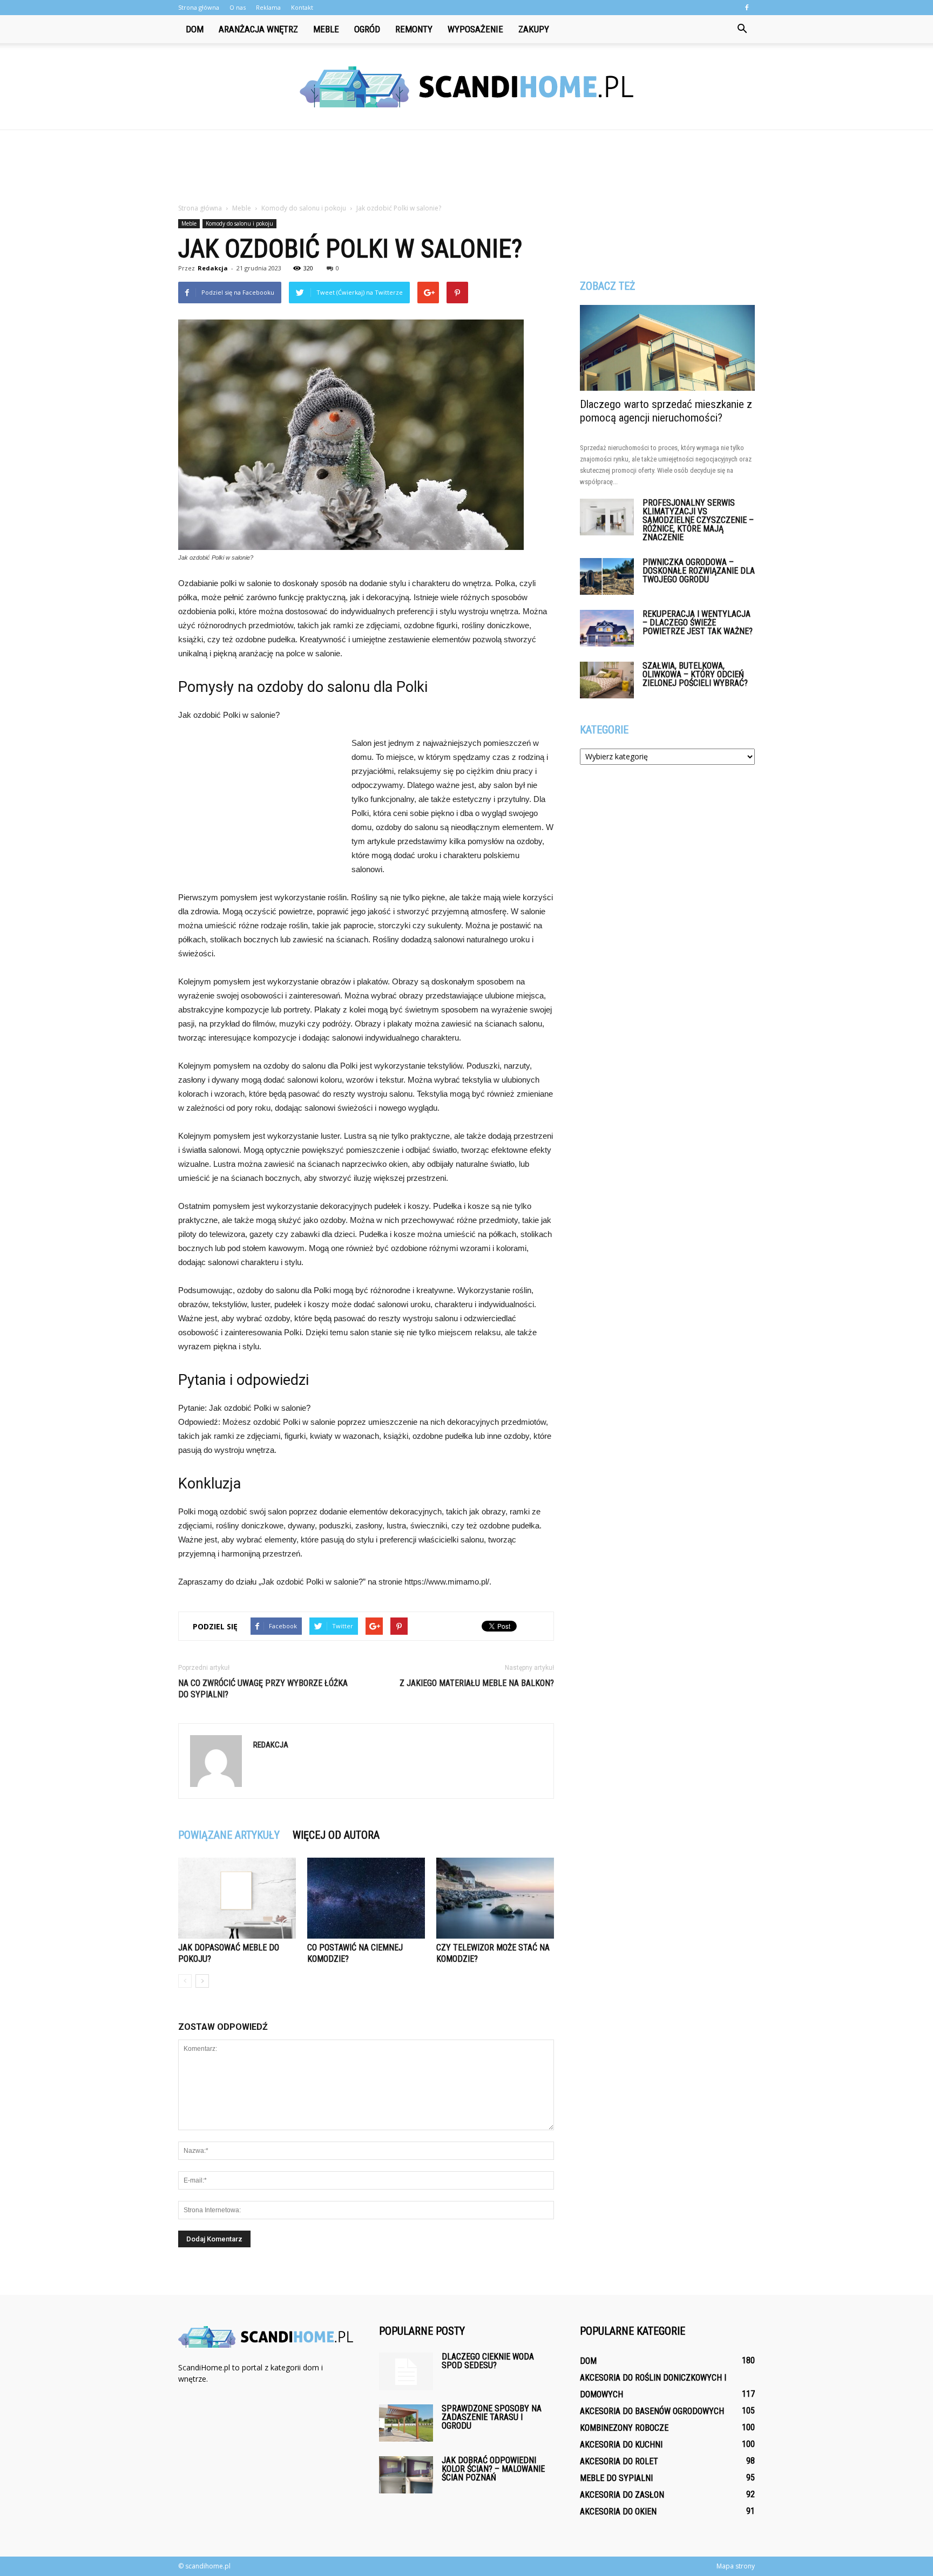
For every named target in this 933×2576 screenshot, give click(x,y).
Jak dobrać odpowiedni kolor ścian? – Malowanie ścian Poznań (493, 2469)
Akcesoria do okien (618, 2512)
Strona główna (199, 7)
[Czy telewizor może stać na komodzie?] (495, 1898)
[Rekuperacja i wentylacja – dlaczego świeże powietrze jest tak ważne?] (607, 628)
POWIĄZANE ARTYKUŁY (229, 1835)
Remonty (414, 29)
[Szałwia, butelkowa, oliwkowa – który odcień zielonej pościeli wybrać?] (607, 680)
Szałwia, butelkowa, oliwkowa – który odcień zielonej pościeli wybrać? (695, 674)
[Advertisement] (466, 167)
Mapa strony (736, 2566)
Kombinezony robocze (624, 2428)
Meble (326, 29)
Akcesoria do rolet (619, 2461)
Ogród (367, 29)
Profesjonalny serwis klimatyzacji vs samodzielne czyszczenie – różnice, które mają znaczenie (698, 520)
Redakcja (213, 268)
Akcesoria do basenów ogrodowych (652, 2411)
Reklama (268, 7)
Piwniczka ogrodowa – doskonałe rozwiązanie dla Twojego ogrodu (699, 571)
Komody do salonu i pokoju (239, 223)
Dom (195, 29)
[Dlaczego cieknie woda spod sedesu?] (406, 2371)
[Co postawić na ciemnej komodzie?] (366, 1898)
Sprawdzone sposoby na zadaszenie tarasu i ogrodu (492, 2417)
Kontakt (302, 7)
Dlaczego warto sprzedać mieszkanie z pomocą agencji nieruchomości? (666, 411)
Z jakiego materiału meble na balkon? (477, 1683)
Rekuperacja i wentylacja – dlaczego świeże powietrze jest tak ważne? (698, 623)
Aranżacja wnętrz (258, 29)
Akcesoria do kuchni (621, 2445)
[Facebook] (747, 8)
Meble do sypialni (616, 2478)
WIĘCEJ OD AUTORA (336, 1835)
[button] (742, 29)
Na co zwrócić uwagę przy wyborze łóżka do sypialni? (263, 1689)
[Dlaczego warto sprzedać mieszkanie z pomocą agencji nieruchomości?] (667, 348)
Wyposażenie (475, 29)
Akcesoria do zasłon (622, 2495)
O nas (238, 7)
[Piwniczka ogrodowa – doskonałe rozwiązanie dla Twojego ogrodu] (607, 577)
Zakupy (534, 29)
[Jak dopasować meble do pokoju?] (237, 1898)
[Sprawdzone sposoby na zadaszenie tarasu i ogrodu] (406, 2423)
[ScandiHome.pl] (466, 87)
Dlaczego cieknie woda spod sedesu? (488, 2361)
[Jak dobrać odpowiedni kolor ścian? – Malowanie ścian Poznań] (406, 2475)
